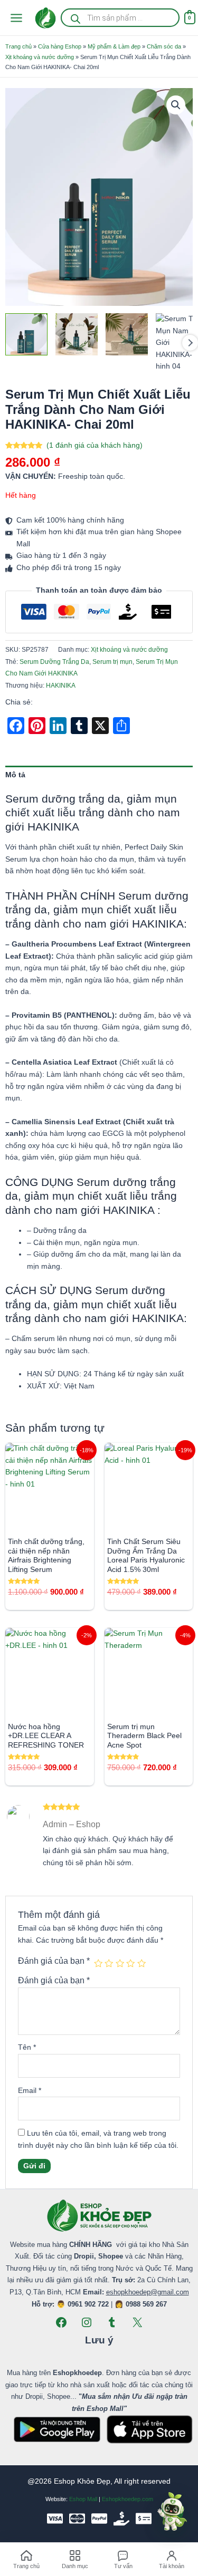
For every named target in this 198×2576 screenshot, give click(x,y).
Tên (27, 2047)
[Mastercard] (77, 2519)
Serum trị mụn (112, 662)
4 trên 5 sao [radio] (130, 1963)
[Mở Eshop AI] (172, 2512)
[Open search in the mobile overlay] (120, 18)
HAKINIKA (61, 686)
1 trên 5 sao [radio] (98, 1963)
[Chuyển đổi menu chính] (16, 18)
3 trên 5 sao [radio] (120, 1963)
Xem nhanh (49, 1522)
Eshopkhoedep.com (128, 2499)
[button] (176, 105)
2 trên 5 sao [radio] (109, 1963)
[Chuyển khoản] (144, 2519)
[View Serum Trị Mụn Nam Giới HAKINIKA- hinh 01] (26, 334)
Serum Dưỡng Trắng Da (54, 662)
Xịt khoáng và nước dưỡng (40, 57)
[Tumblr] (112, 2322)
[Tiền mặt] (121, 2519)
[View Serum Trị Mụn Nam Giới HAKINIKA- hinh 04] (177, 343)
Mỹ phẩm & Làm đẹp (114, 46)
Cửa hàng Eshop (60, 46)
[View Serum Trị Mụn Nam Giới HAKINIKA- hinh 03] (127, 334)
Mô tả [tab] (15, 775)
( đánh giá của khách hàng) (95, 445)
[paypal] (99, 2519)
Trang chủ (18, 46)
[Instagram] (87, 2322)
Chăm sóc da (164, 46)
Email (30, 2091)
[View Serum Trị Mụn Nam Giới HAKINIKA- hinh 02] (77, 334)
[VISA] (55, 2519)
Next (190, 343)
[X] (137, 2322)
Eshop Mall (83, 2499)
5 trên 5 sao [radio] (142, 1963)
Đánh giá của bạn (54, 1961)
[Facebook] (61, 2322)
